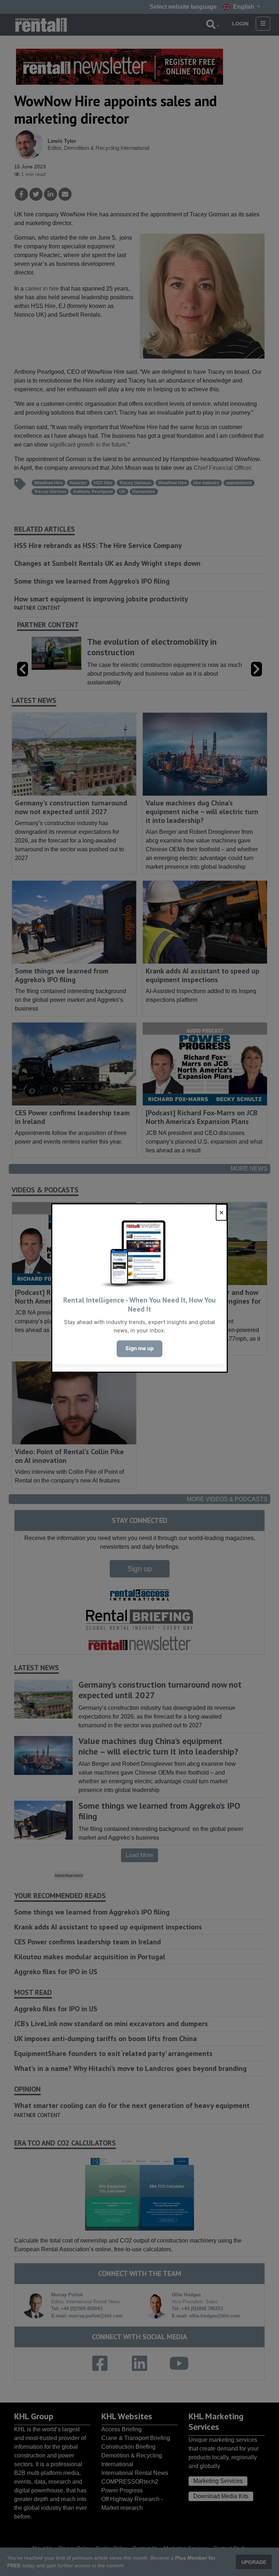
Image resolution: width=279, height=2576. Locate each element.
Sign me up (139, 1348)
